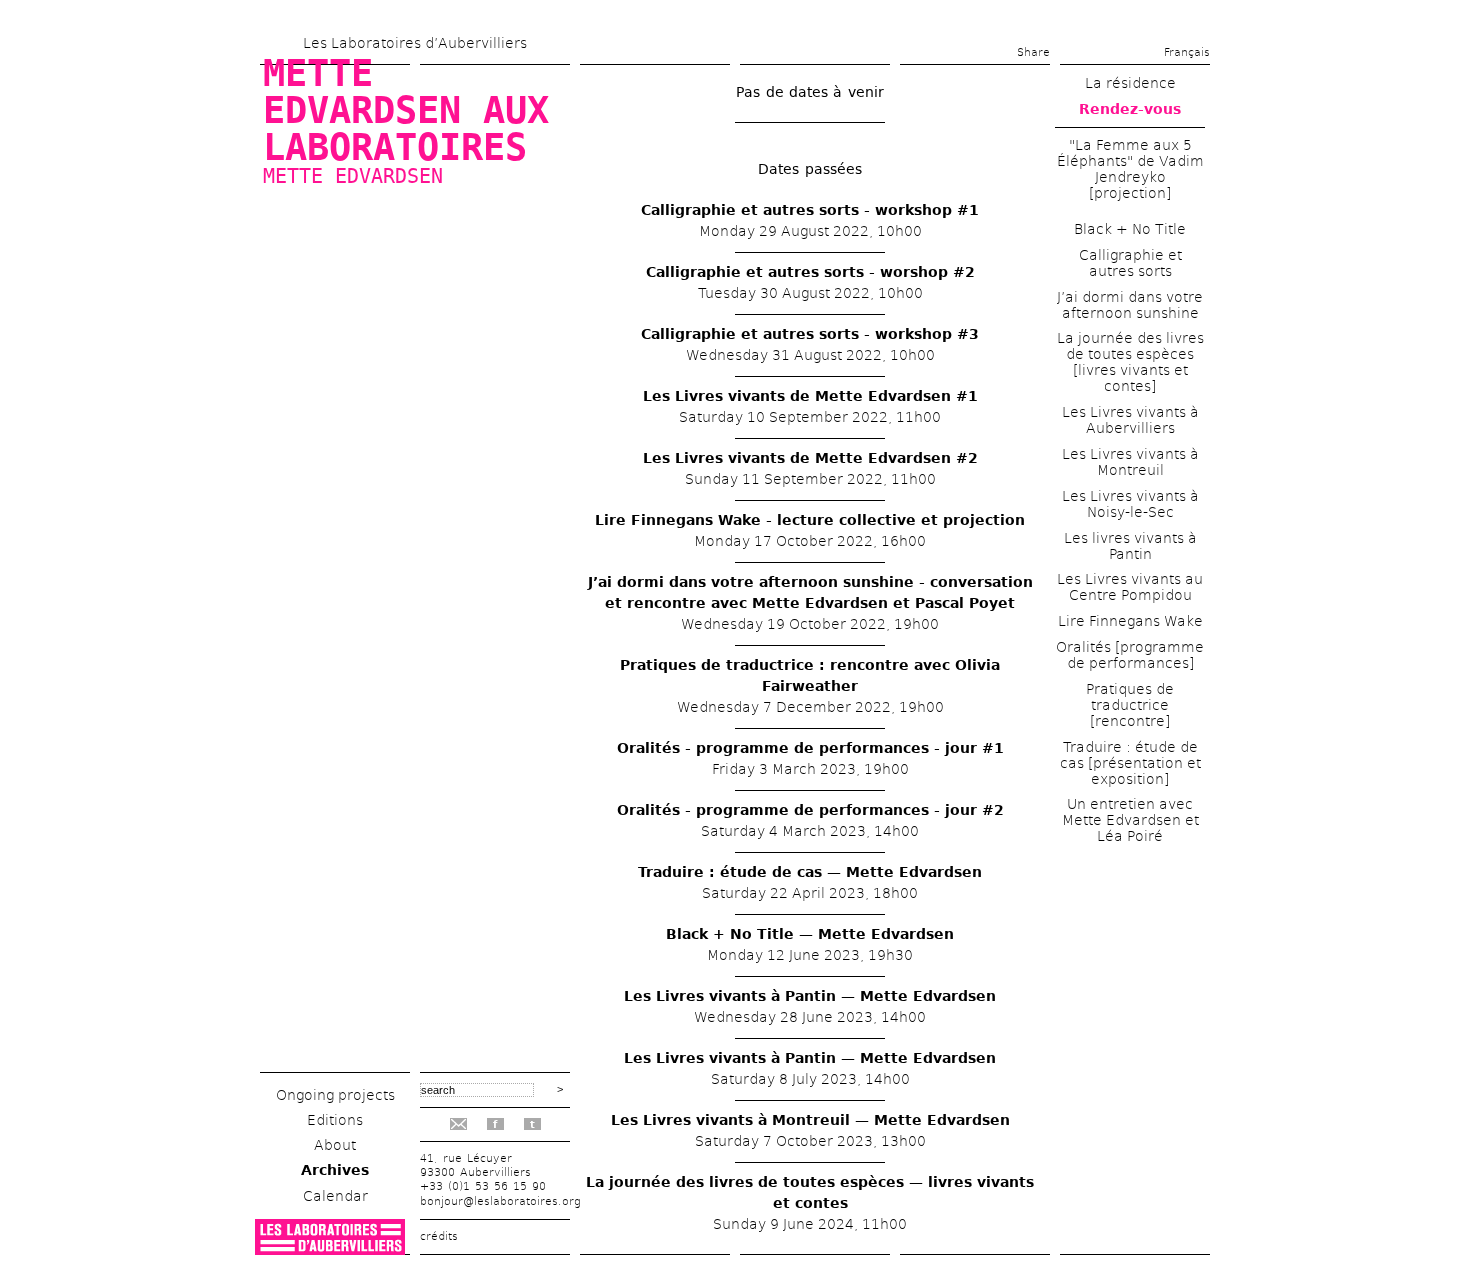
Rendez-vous (1130, 109)
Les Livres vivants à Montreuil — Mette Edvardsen (810, 1120)
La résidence (1130, 83)
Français (1187, 52)
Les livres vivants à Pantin (1130, 546)
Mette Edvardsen (353, 176)
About (335, 1145)
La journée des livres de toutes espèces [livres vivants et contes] (1130, 362)
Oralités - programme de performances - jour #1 (810, 748)
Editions (335, 1120)
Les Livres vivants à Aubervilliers (1130, 420)
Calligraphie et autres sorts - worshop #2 (810, 272)
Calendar (335, 1196)
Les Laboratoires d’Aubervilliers (415, 43)
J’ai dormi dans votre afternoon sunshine (1130, 305)
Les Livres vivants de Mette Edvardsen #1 (810, 396)
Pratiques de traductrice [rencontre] (1130, 705)
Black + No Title (1130, 229)
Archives (335, 1170)
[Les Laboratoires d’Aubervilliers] (330, 1249)
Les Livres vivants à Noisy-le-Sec (1130, 504)
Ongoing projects (335, 1095)
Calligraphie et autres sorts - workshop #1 (810, 210)
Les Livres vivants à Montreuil (1130, 462)
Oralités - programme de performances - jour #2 (810, 810)
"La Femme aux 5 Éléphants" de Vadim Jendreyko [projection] (1130, 169)
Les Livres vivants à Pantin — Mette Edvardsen (810, 996)
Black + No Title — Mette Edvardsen (810, 934)
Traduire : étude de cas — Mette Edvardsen (810, 872)
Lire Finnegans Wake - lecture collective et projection (810, 520)
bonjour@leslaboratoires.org (500, 1201)
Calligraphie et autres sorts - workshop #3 (810, 334)
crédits (439, 1236)
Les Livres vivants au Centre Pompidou (1130, 587)
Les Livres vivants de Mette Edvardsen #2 (810, 458)
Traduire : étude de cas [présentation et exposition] (1130, 763)
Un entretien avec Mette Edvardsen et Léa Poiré (1130, 820)
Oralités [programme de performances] (1130, 655)
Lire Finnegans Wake (1130, 621)
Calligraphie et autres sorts (1130, 263)
